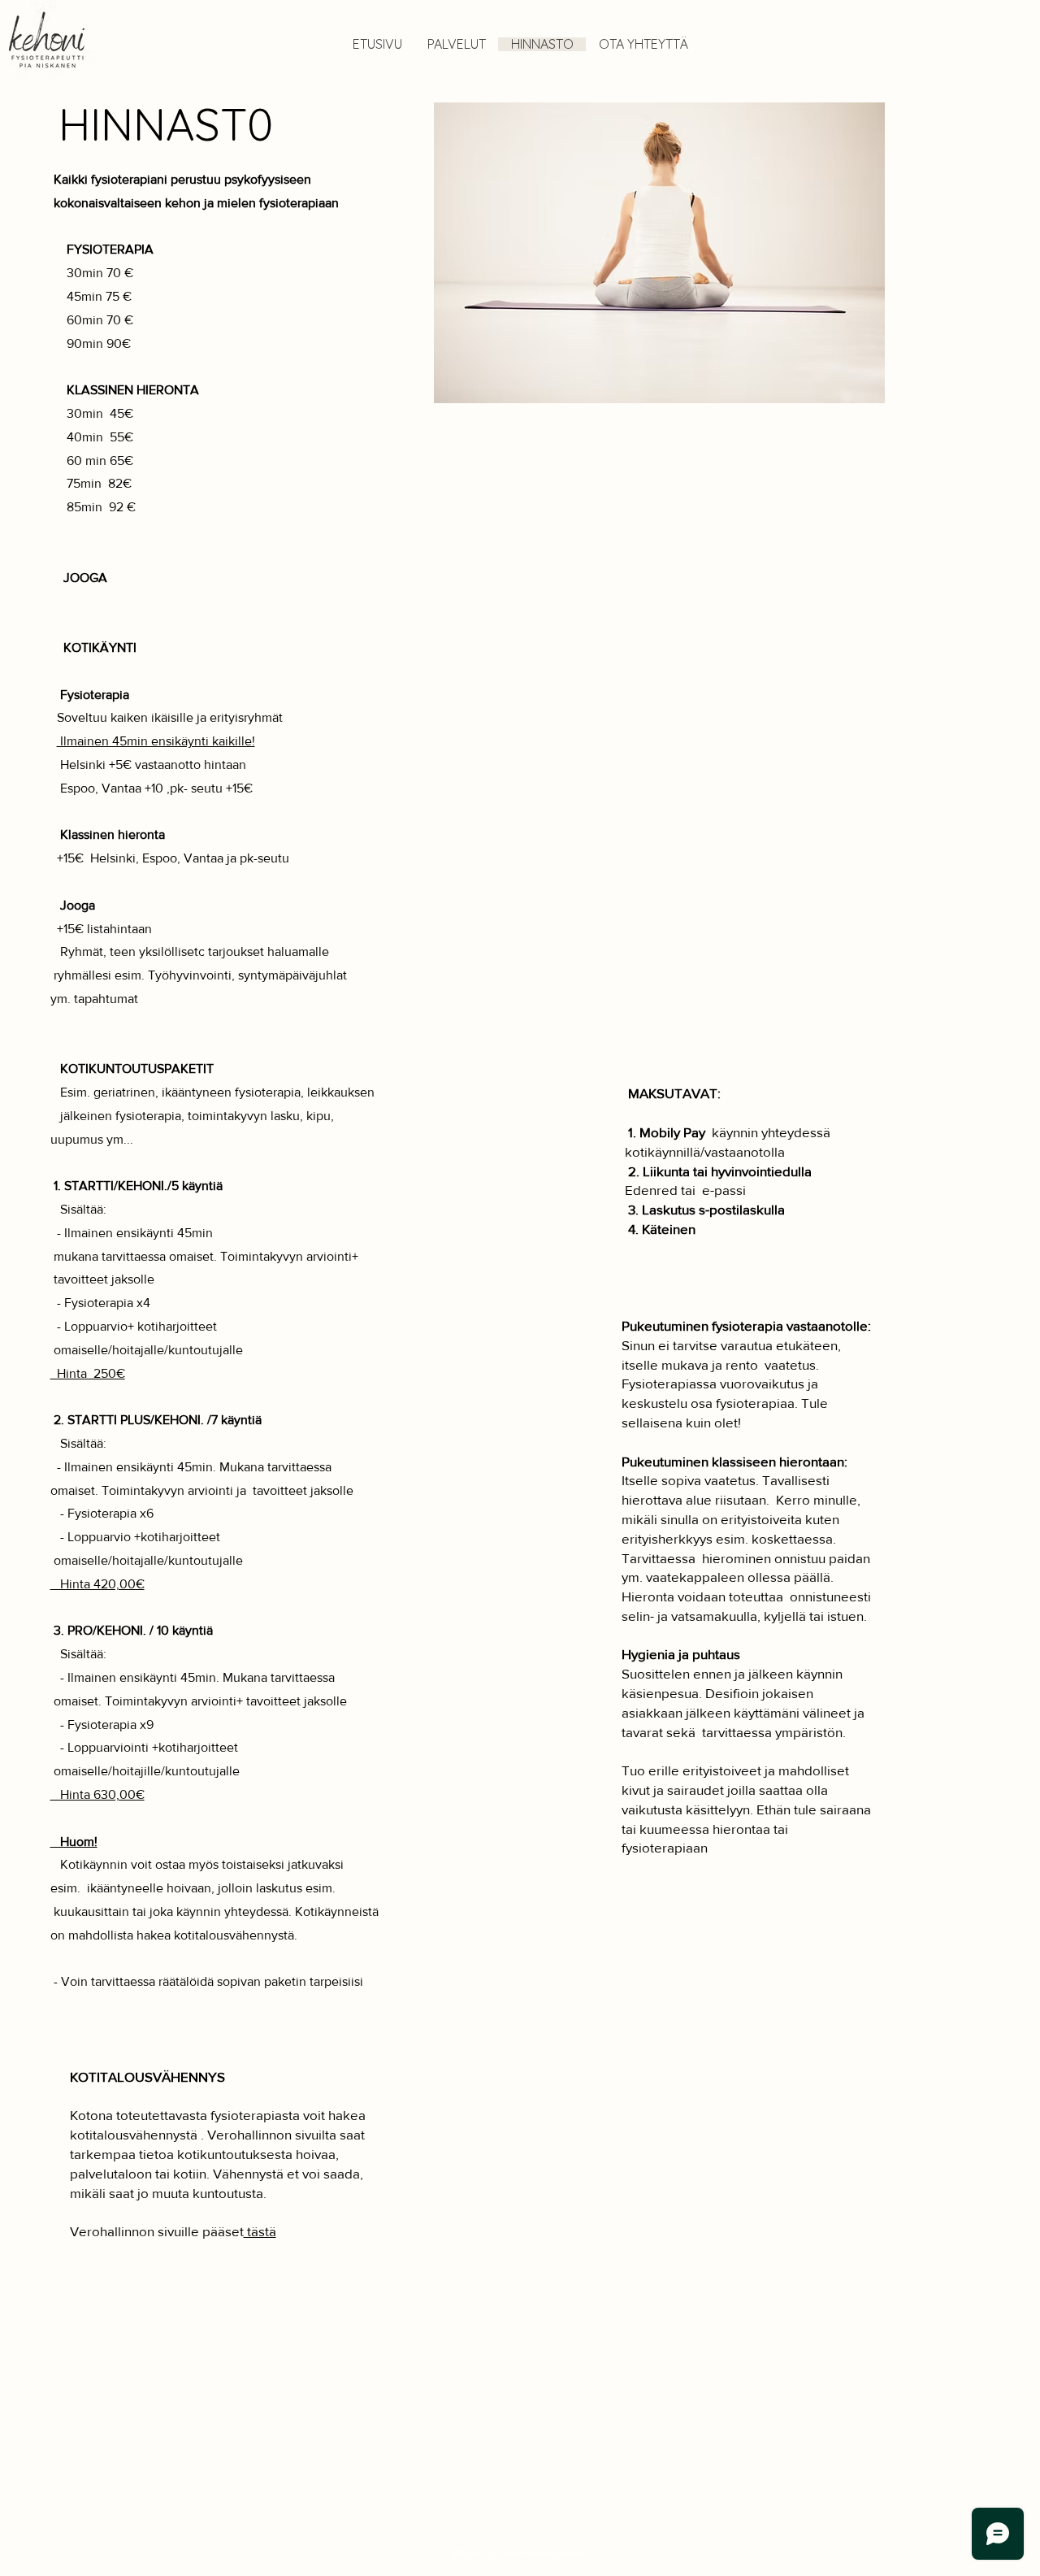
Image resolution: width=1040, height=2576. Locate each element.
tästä (260, 2231)
